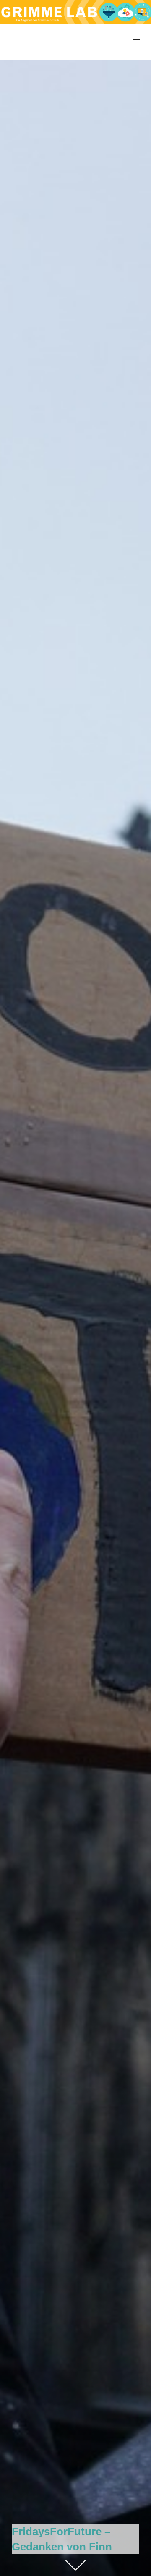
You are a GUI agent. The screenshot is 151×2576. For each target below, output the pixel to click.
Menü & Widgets (136, 51)
